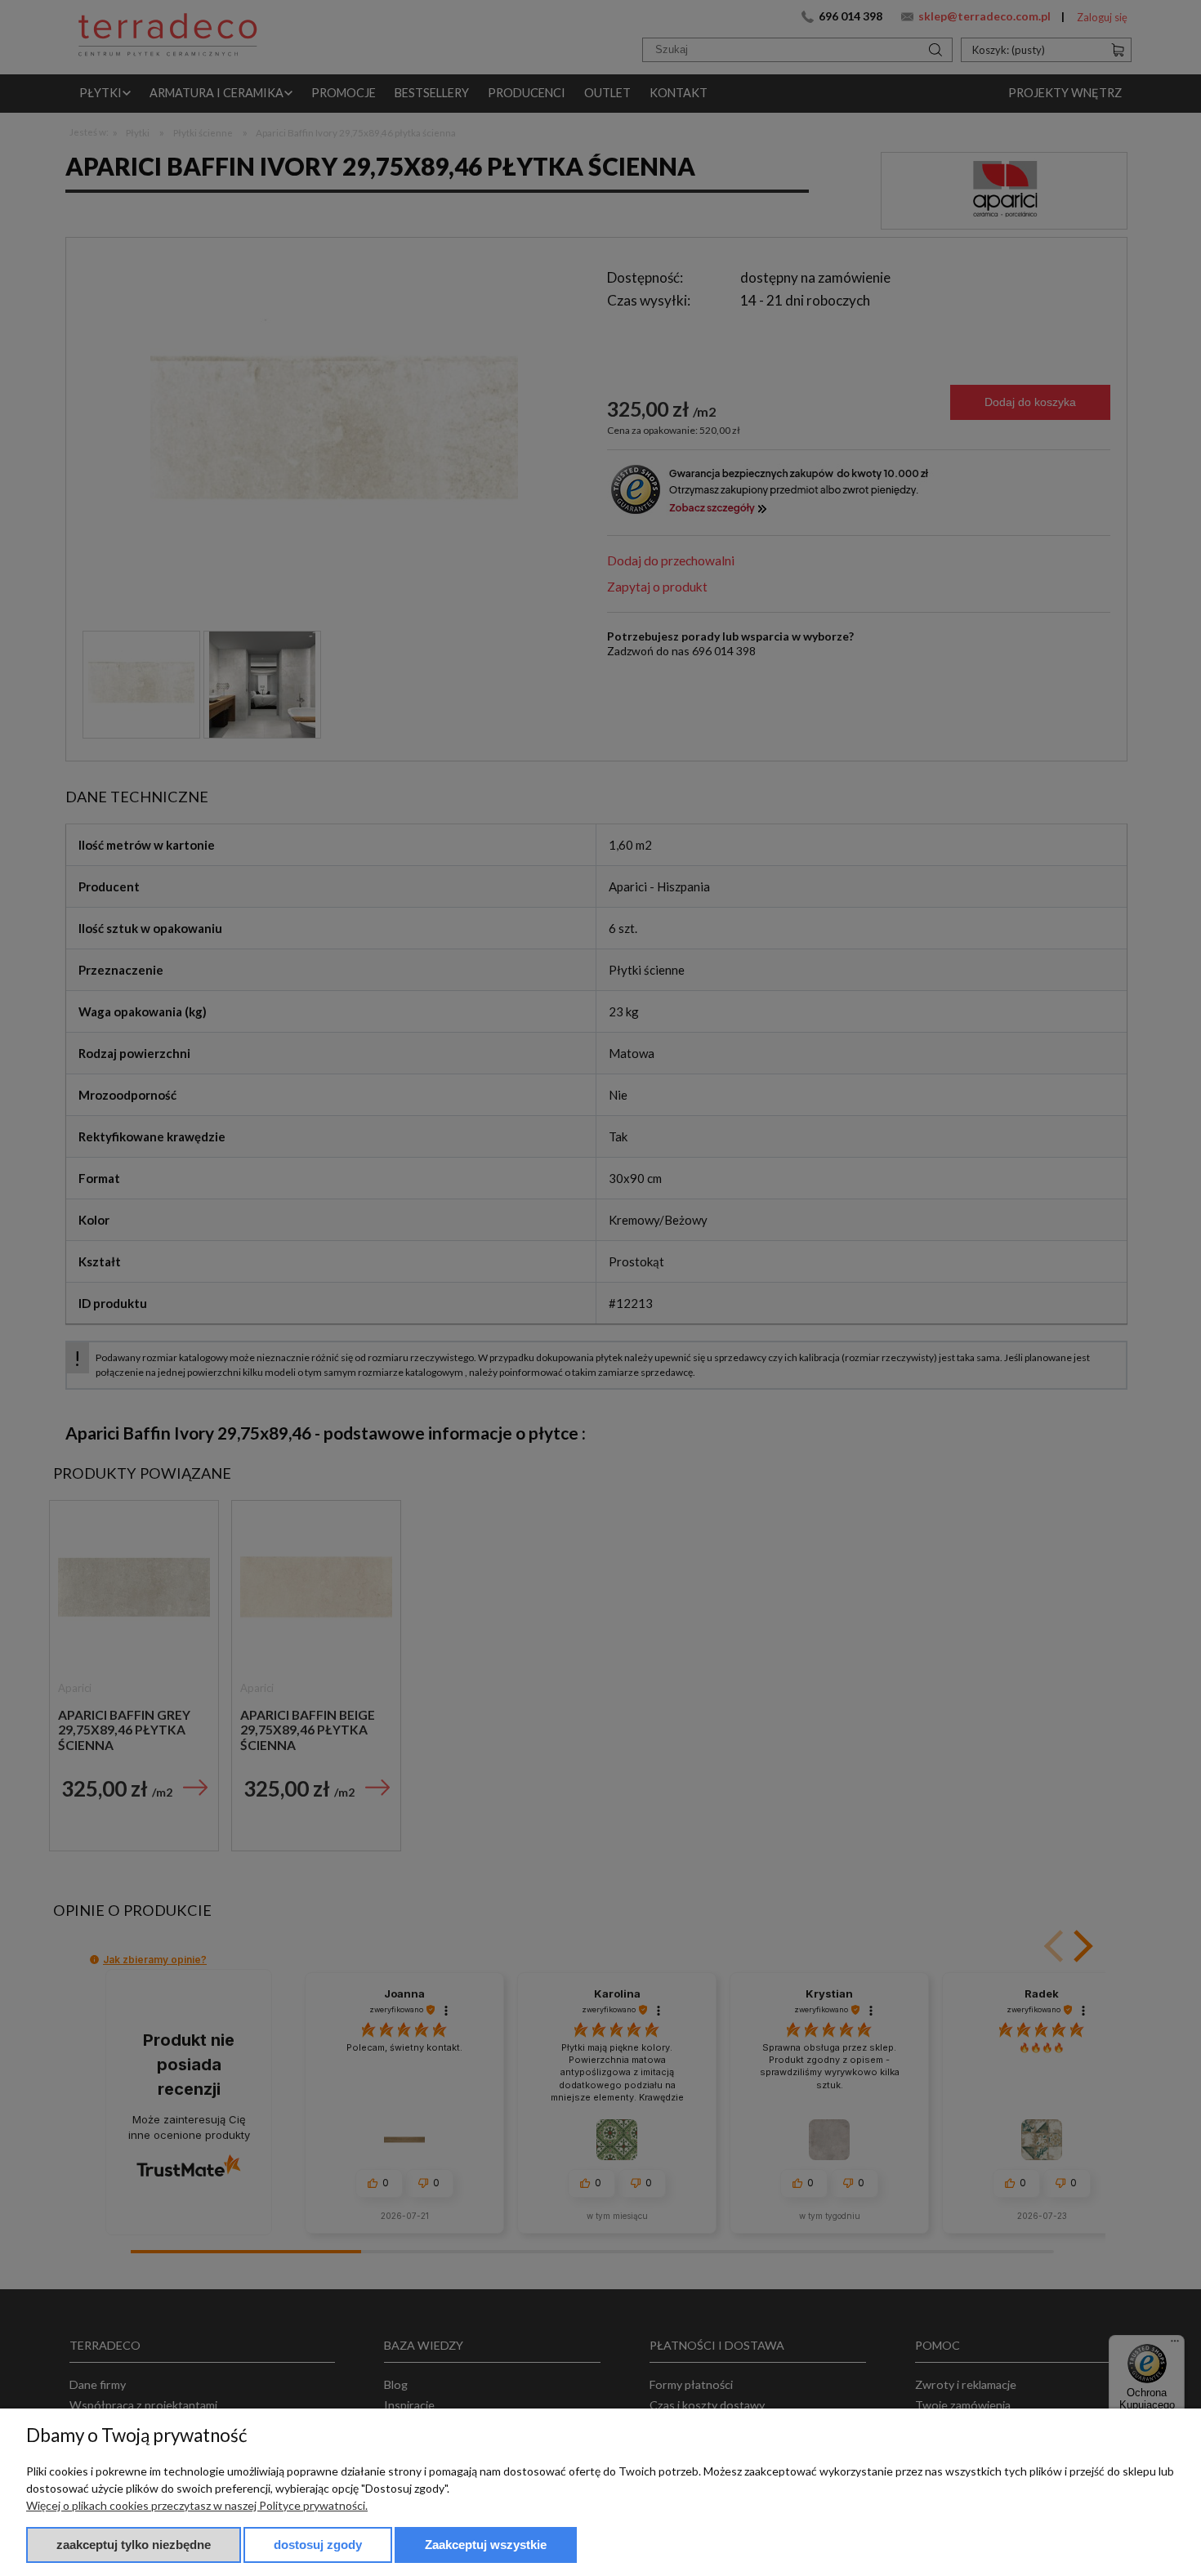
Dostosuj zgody (318, 2545)
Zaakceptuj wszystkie (486, 2545)
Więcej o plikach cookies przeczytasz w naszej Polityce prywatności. (197, 2505)
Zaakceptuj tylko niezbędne (134, 2545)
